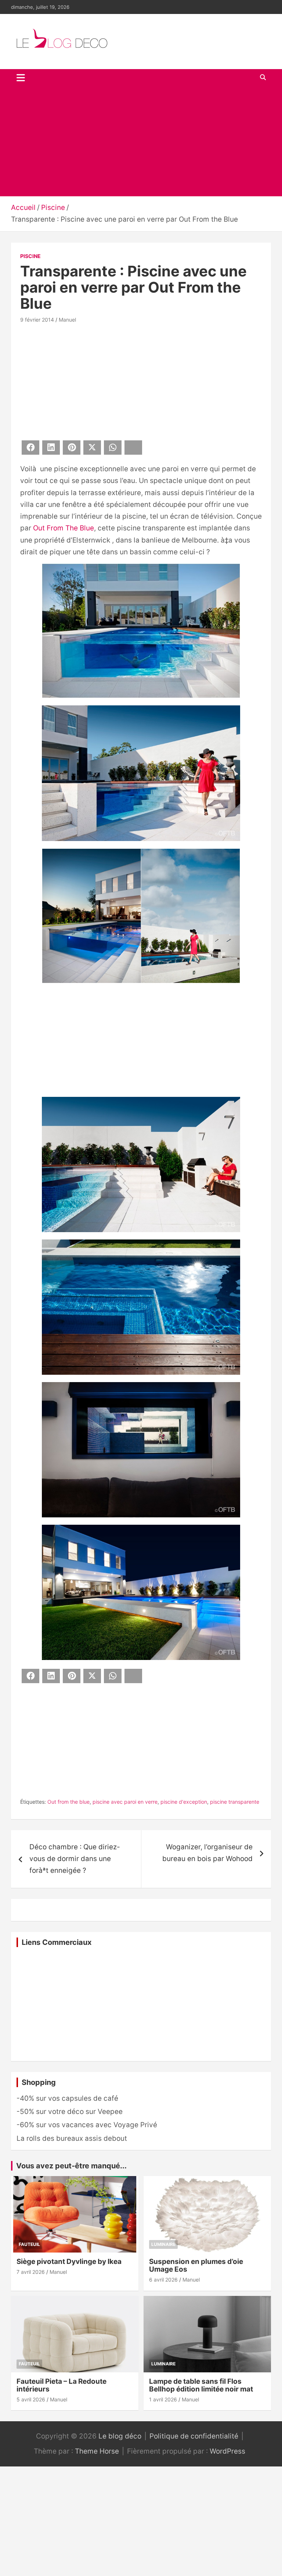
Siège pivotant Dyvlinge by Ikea (69, 2262)
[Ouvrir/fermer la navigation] (21, 78)
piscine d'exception (184, 1802)
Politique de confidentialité (194, 2436)
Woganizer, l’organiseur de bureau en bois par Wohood (207, 1853)
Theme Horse (97, 2451)
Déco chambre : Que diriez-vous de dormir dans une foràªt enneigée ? (75, 1859)
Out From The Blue (64, 528)
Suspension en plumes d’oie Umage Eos (196, 2265)
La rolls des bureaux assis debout (72, 2138)
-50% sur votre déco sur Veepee (70, 2112)
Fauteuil (29, 2244)
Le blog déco (120, 2436)
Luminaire (163, 2244)
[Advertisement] (141, 141)
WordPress (227, 2451)
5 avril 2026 (31, 2399)
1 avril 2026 (163, 2399)
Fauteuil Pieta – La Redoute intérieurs (62, 2385)
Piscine (30, 256)
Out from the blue (68, 1802)
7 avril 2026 (31, 2272)
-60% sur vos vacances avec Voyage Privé (87, 2125)
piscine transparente (235, 1802)
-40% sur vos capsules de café (67, 2098)
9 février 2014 (37, 320)
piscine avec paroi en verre (125, 1802)
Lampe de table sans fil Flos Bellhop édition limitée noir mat (201, 2385)
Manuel (67, 320)
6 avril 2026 (163, 2280)
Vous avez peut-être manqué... (71, 2166)
